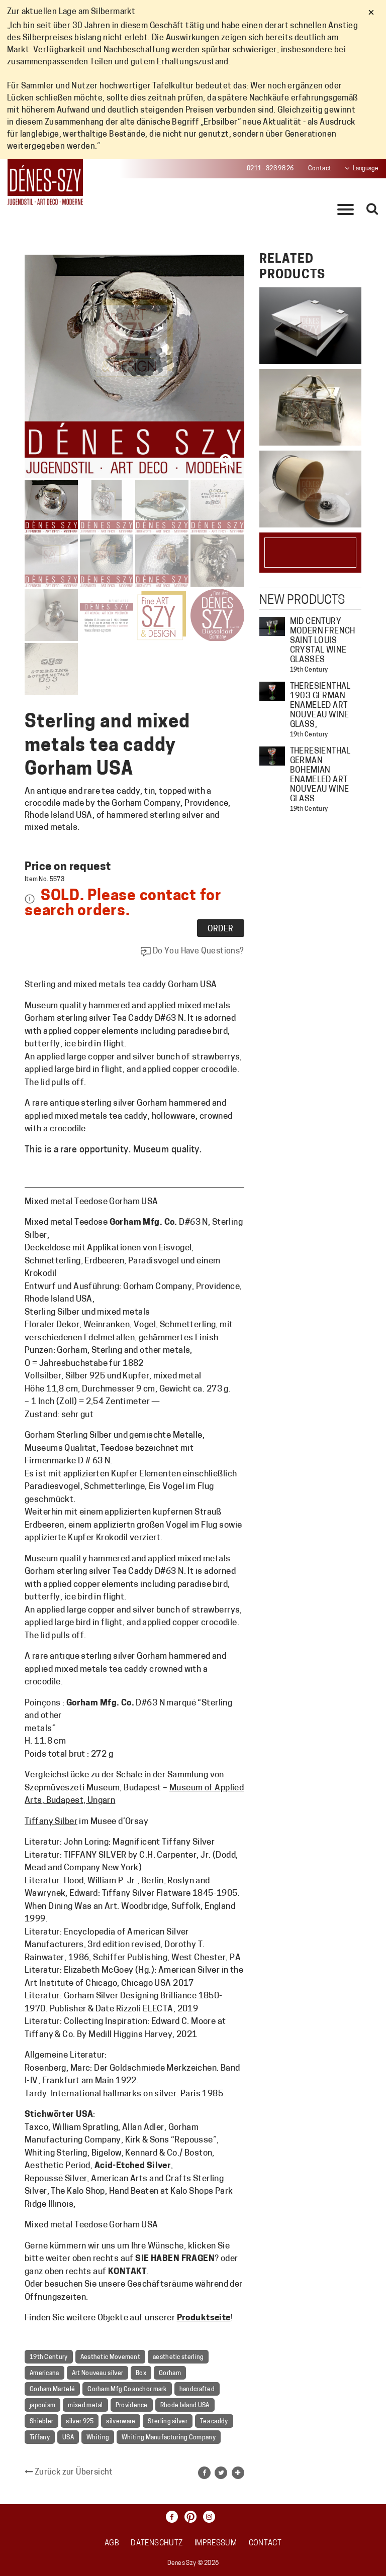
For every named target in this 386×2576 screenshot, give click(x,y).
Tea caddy (214, 2422)
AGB (112, 2544)
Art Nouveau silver (98, 2374)
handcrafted (197, 2390)
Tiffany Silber (51, 1822)
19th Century (49, 2357)
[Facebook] (174, 2517)
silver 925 (80, 2422)
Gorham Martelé (52, 2390)
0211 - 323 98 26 (270, 169)
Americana (44, 2374)
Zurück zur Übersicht (73, 2473)
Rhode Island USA (185, 2406)
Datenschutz (157, 2544)
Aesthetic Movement (110, 2357)
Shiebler (41, 2422)
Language (366, 169)
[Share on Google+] (238, 2473)
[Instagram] (212, 2517)
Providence (132, 2406)
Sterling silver (168, 2422)
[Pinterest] (193, 2517)
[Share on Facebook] (204, 2473)
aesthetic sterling (178, 2357)
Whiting (98, 2438)
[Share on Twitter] (221, 2473)
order (221, 929)
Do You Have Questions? (197, 951)
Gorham (170, 2374)
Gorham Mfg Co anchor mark (127, 2390)
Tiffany (40, 2438)
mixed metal (85, 2406)
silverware (121, 2422)
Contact (320, 169)
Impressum (216, 2544)
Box (141, 2374)
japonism (42, 2406)
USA (68, 2438)
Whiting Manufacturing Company (169, 2438)
